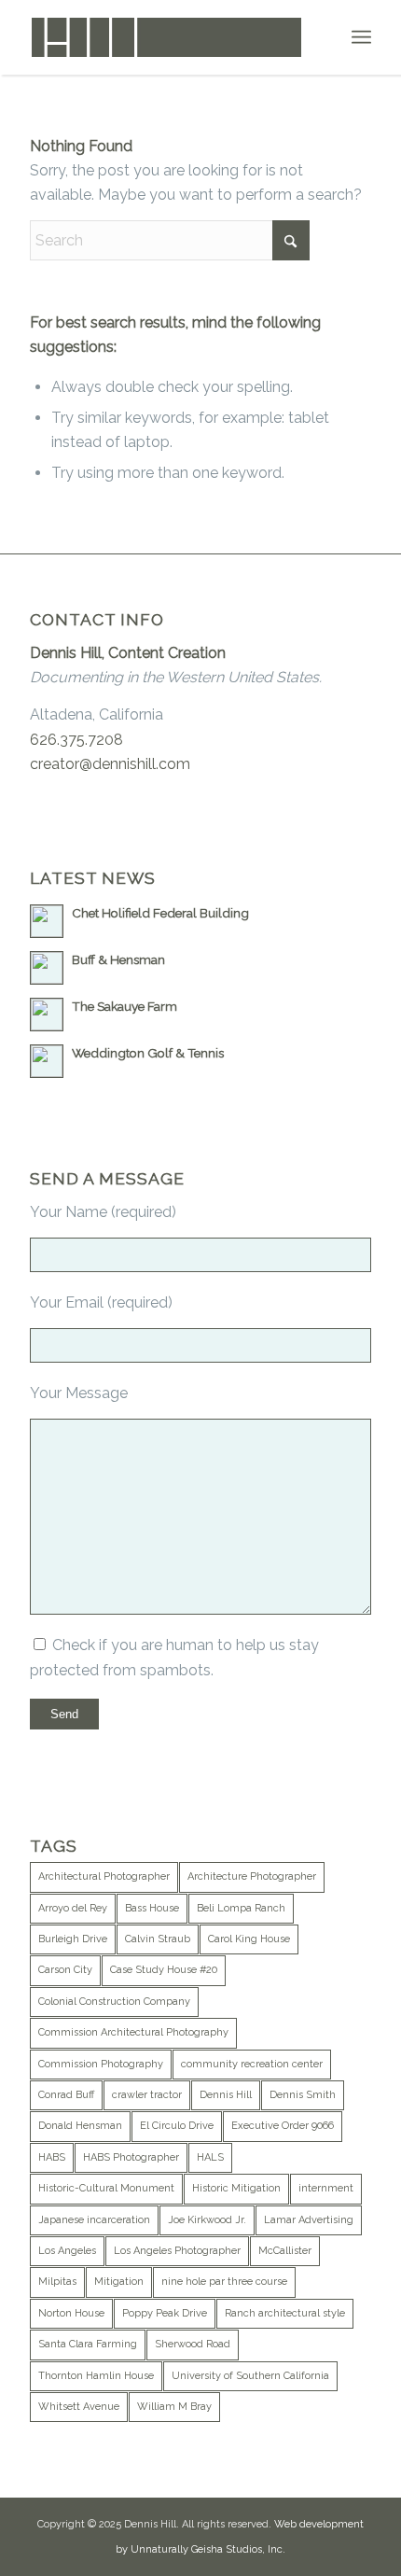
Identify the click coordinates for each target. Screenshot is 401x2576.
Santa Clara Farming (88, 2344)
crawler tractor (147, 2095)
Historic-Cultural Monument (106, 2188)
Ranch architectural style (285, 2313)
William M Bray (174, 2407)
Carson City (65, 1970)
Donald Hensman (80, 2126)
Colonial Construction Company (114, 2002)
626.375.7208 (76, 740)
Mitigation (119, 2282)
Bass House (152, 1908)
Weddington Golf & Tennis (148, 1053)
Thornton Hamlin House (96, 2376)
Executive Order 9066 (283, 2126)
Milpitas (57, 2282)
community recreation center (252, 2064)
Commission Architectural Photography (133, 2032)
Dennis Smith (303, 2095)
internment (326, 2188)
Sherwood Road (193, 2344)
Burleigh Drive (73, 1939)
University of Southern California (250, 2376)
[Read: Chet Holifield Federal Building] (47, 921)
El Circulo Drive (177, 2126)
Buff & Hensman (118, 959)
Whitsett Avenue (79, 2407)
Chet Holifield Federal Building (160, 913)
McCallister (285, 2251)
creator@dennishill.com (110, 764)
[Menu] (361, 37)
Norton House (71, 2313)
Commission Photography (101, 2064)
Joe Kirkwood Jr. (207, 2220)
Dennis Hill (226, 2095)
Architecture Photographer (252, 1876)
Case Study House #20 (164, 1970)
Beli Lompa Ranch (241, 1908)
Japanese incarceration (94, 2220)
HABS (52, 2157)
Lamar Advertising (309, 2220)
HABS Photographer (131, 2157)
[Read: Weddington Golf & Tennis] (47, 1061)
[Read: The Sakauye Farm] (47, 1015)
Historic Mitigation (236, 2188)
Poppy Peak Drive (165, 2313)
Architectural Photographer (104, 1876)
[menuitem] (361, 37)
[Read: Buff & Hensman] (47, 968)
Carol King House (249, 1939)
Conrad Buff (66, 2095)
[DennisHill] (166, 37)
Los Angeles (67, 2251)
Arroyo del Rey (73, 1908)
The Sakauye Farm (124, 1006)
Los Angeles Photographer (177, 2251)
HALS (210, 2157)
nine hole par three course (224, 2282)
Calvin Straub (158, 1939)
